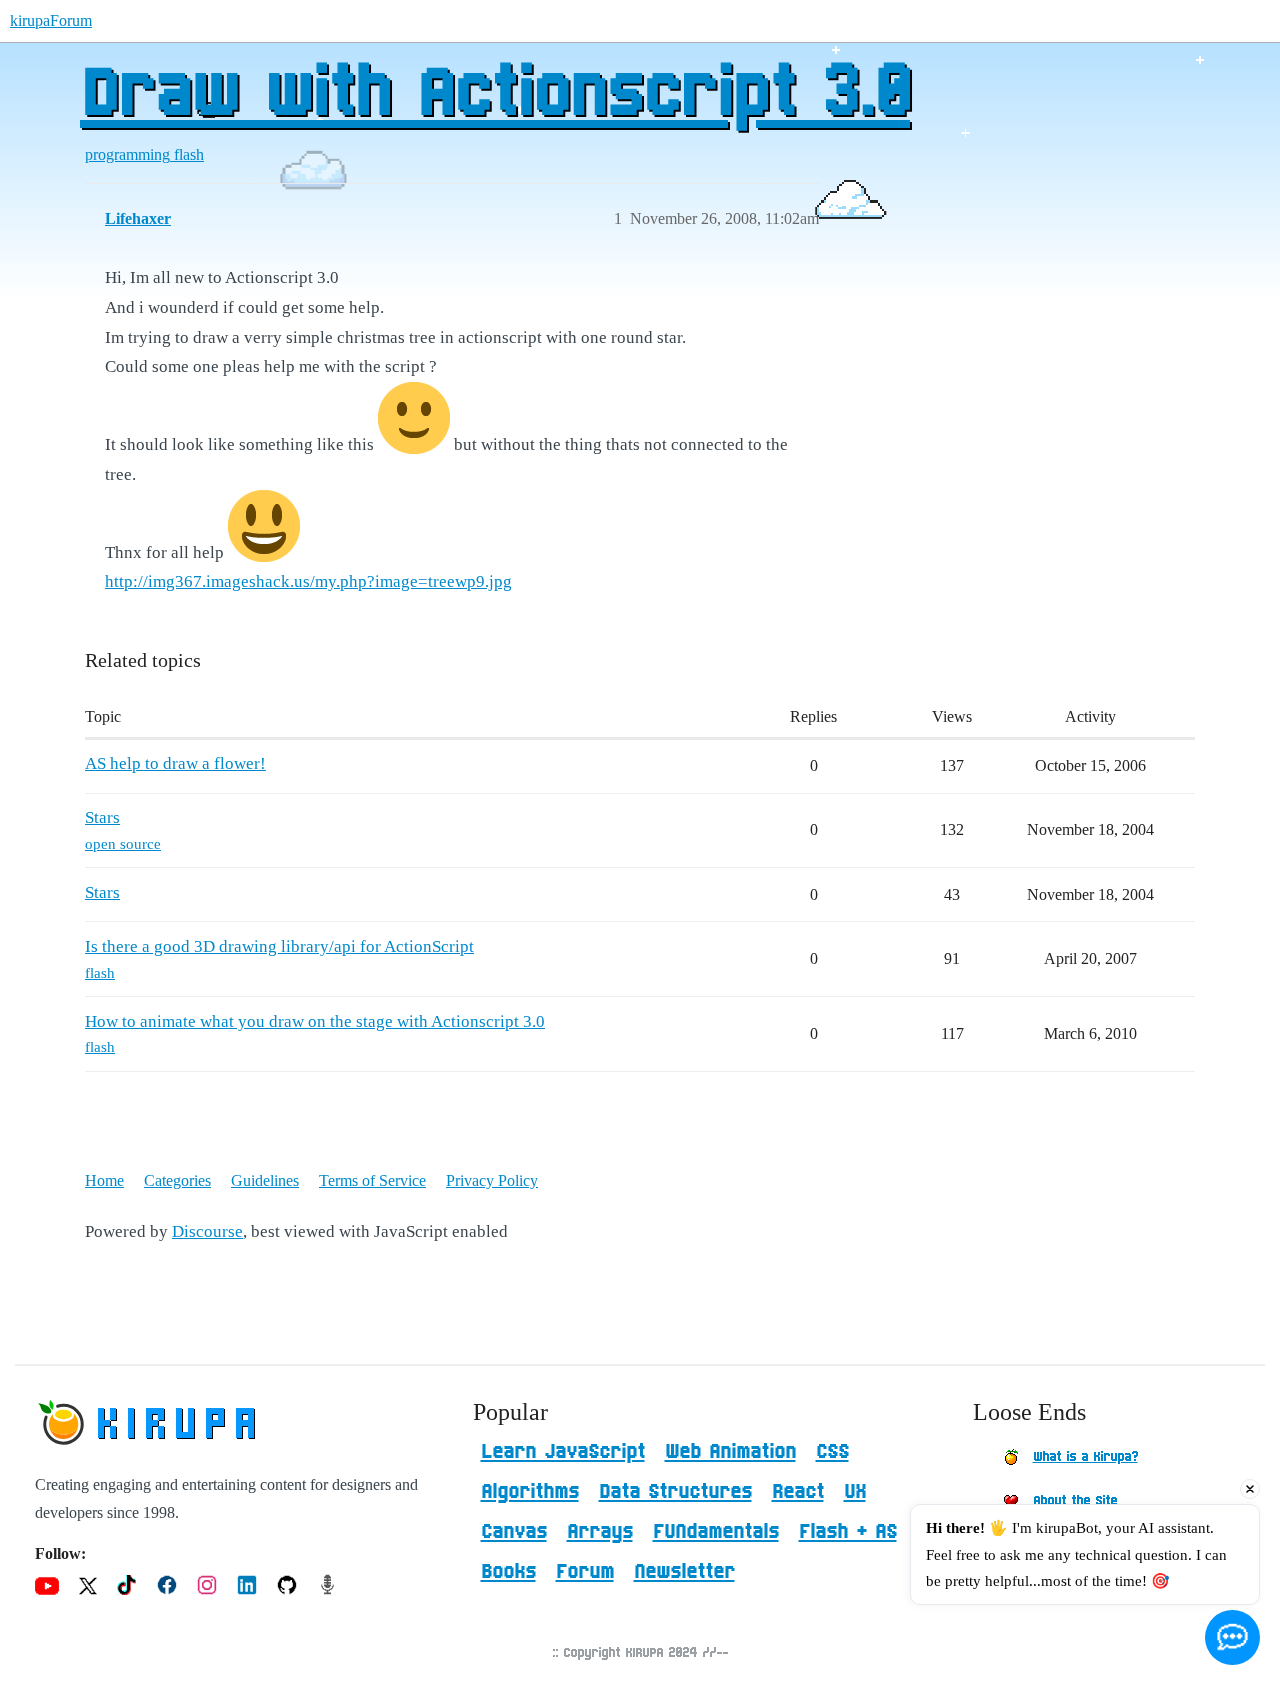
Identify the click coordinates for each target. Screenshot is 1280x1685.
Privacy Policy (492, 1180)
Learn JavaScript (563, 1452)
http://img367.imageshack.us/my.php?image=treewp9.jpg (308, 581)
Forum (585, 1572)
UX (855, 1492)
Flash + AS (848, 1532)
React (798, 1492)
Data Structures (675, 1492)
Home (104, 1180)
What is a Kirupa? (1085, 1457)
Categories (177, 1180)
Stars (102, 817)
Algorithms (530, 1492)
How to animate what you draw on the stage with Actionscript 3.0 (315, 1021)
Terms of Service (372, 1180)
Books (508, 1572)
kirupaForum (51, 20)
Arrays (600, 1532)
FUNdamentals (716, 1532)
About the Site (1075, 1501)
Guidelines (265, 1180)
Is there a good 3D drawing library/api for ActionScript (279, 946)
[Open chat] (1232, 1637)
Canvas (514, 1532)
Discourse (207, 1231)
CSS (832, 1452)
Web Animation (730, 1452)
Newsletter (684, 1572)
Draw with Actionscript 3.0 (495, 95)
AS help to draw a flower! (175, 763)
